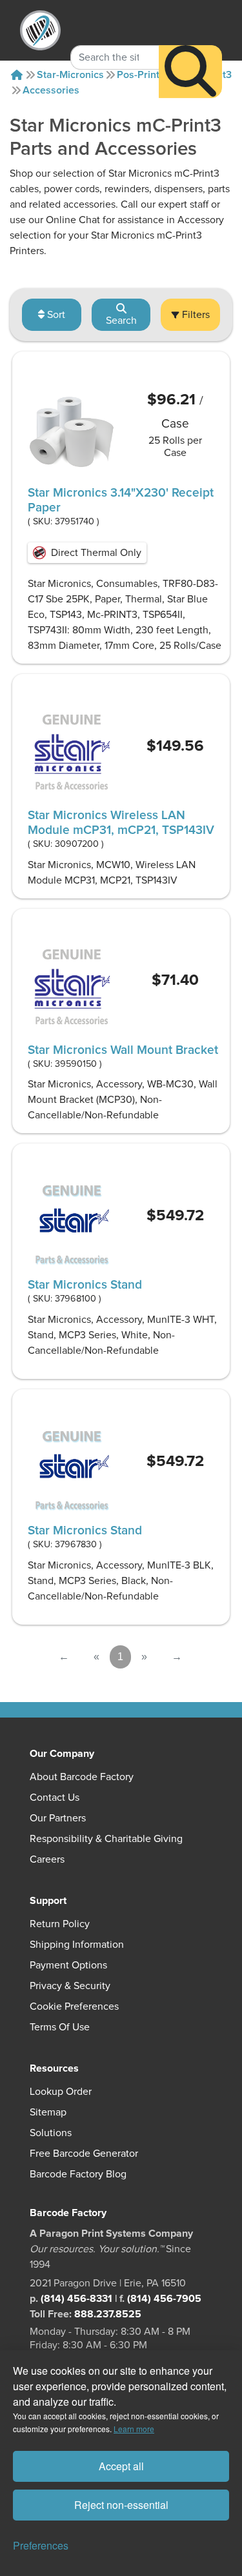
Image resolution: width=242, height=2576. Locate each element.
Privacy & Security (70, 1986)
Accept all (121, 2466)
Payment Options (68, 1965)
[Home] (17, 75)
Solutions (51, 2133)
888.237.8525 (108, 2314)
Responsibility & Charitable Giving (106, 1839)
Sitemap (48, 2112)
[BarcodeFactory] (40, 30)
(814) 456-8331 (76, 2299)
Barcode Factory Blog (78, 2174)
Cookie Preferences (74, 2006)
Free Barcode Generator (84, 2154)
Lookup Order (61, 2092)
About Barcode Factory (82, 1777)
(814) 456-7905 (164, 2299)
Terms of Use (60, 2027)
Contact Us (55, 1798)
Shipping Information (77, 1945)
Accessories (51, 90)
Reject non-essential (121, 2505)
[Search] (190, 72)
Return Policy (60, 1924)
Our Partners (58, 1818)
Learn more (134, 2429)
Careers (47, 1859)
